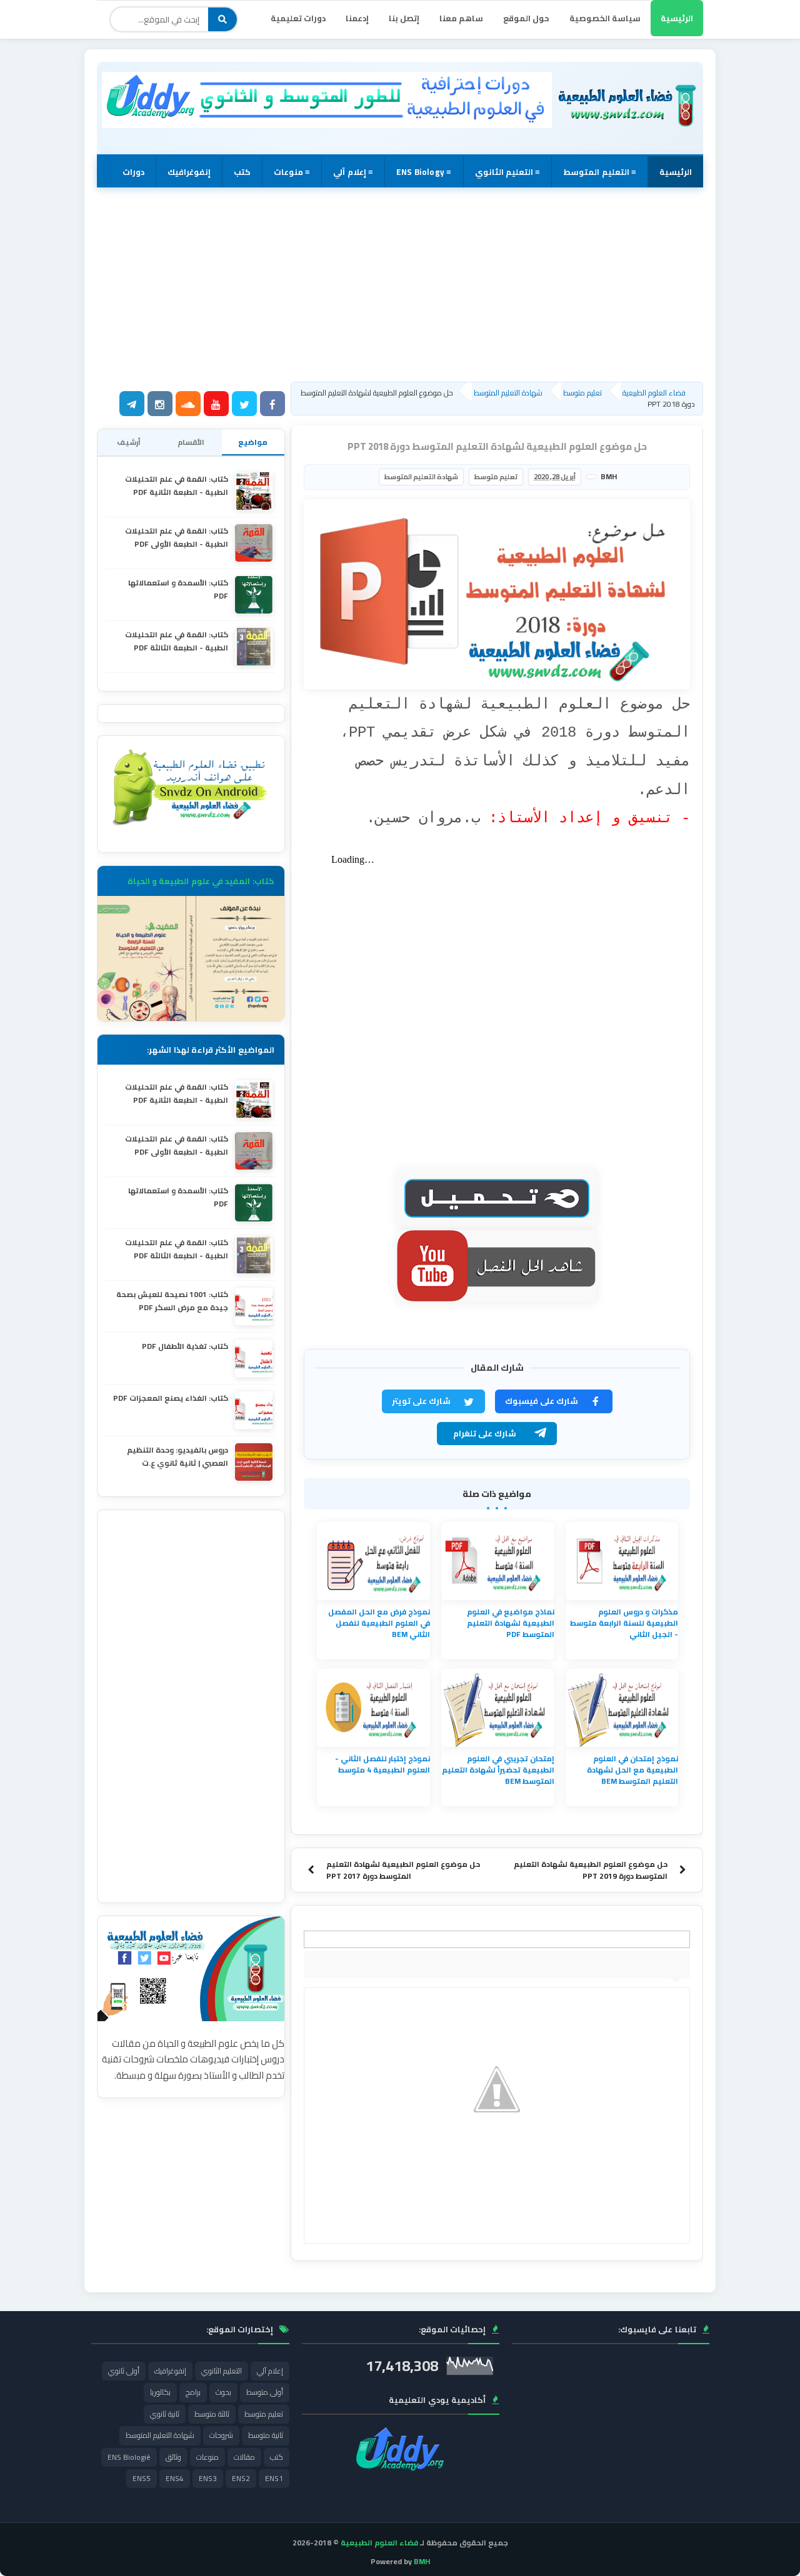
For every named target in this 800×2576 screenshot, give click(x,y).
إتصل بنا (404, 18)
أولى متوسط (265, 2392)
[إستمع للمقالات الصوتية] (188, 405)
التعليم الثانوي (222, 2371)
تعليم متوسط (496, 477)
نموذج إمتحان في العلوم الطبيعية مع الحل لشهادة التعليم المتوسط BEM (632, 1770)
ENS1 (274, 2478)
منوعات (207, 2457)
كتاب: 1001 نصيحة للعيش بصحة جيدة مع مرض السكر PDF (172, 1301)
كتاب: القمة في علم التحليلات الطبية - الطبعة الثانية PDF (177, 485)
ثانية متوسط (266, 2435)
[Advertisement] (400, 284)
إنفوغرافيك (189, 172)
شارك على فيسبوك (542, 1401)
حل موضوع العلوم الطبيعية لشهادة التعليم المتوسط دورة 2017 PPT (403, 1870)
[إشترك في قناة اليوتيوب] (216, 405)
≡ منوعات (292, 172)
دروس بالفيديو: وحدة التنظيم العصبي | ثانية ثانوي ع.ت (177, 1456)
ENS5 (142, 2478)
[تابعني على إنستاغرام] (160, 405)
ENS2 (241, 2478)
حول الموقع (526, 18)
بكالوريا (160, 2392)
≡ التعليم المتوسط (600, 172)
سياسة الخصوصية (605, 18)
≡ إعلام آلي (353, 172)
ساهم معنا (461, 18)
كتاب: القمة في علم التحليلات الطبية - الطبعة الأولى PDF (177, 537)
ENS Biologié (129, 2457)
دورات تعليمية (298, 18)
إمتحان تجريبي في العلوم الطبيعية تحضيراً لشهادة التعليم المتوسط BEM (498, 1770)
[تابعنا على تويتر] (244, 405)
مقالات (244, 2457)
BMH (422, 2561)
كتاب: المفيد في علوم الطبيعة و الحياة (201, 881)
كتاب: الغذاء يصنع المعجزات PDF (171, 1398)
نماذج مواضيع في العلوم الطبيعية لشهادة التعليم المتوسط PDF (511, 1623)
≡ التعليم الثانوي (508, 172)
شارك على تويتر (421, 1401)
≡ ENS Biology (424, 172)
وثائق (173, 2457)
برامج (193, 2392)
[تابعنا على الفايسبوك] (272, 405)
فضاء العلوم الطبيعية (379, 2543)
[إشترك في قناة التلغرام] (132, 405)
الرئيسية (677, 18)
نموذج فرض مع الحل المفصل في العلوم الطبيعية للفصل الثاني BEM (379, 1623)
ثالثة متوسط (212, 2414)
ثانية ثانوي (165, 2414)
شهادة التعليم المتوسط (421, 477)
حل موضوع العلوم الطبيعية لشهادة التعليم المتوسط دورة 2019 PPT (591, 1870)
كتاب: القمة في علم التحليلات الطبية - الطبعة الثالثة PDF (177, 641)
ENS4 (175, 2478)
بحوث (223, 2392)
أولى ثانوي (124, 2371)
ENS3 (208, 2478)
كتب (242, 172)
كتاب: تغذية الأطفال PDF (185, 1346)
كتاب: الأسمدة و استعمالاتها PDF (178, 589)
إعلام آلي (270, 2371)
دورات (133, 172)
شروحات (221, 2435)
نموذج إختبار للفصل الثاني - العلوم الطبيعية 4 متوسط (382, 1764)
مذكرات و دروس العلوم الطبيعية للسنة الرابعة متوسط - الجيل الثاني (624, 1623)
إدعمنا (357, 18)
